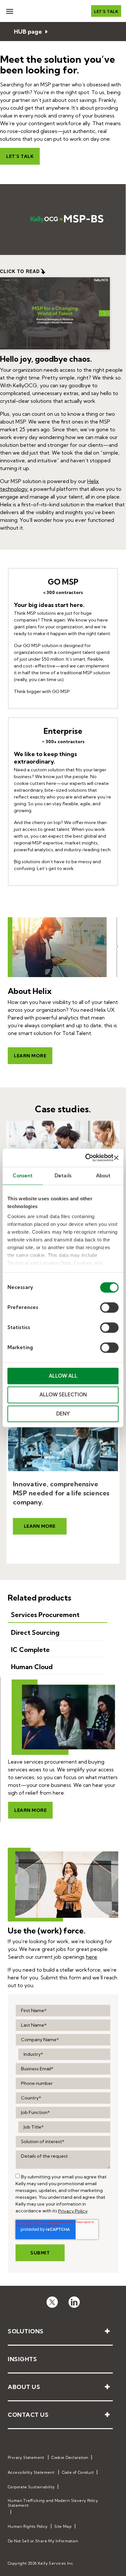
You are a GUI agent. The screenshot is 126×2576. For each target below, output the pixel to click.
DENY (63, 1414)
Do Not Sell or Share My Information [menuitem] (43, 2541)
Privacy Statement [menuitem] (26, 2457)
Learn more (30, 1056)
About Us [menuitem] (24, 2387)
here (92, 1957)
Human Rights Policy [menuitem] (28, 2526)
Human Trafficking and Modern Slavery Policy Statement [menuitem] (53, 2503)
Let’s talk (106, 11)
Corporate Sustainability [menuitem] (31, 2487)
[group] (18, 2176)
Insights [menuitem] (22, 2359)
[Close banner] (116, 1158)
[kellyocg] (52, 2301)
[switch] (109, 1307)
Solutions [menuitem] (26, 2331)
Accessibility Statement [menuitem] (31, 2472)
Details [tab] (63, 1176)
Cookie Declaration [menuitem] (70, 2457)
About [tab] (103, 1176)
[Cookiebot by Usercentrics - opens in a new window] (86, 1158)
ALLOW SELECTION (63, 1395)
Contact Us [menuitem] (28, 2415)
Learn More (40, 1526)
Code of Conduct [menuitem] (78, 2472)
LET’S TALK (20, 156)
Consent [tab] (23, 1176)
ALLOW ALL (63, 1376)
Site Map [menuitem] (63, 2526)
